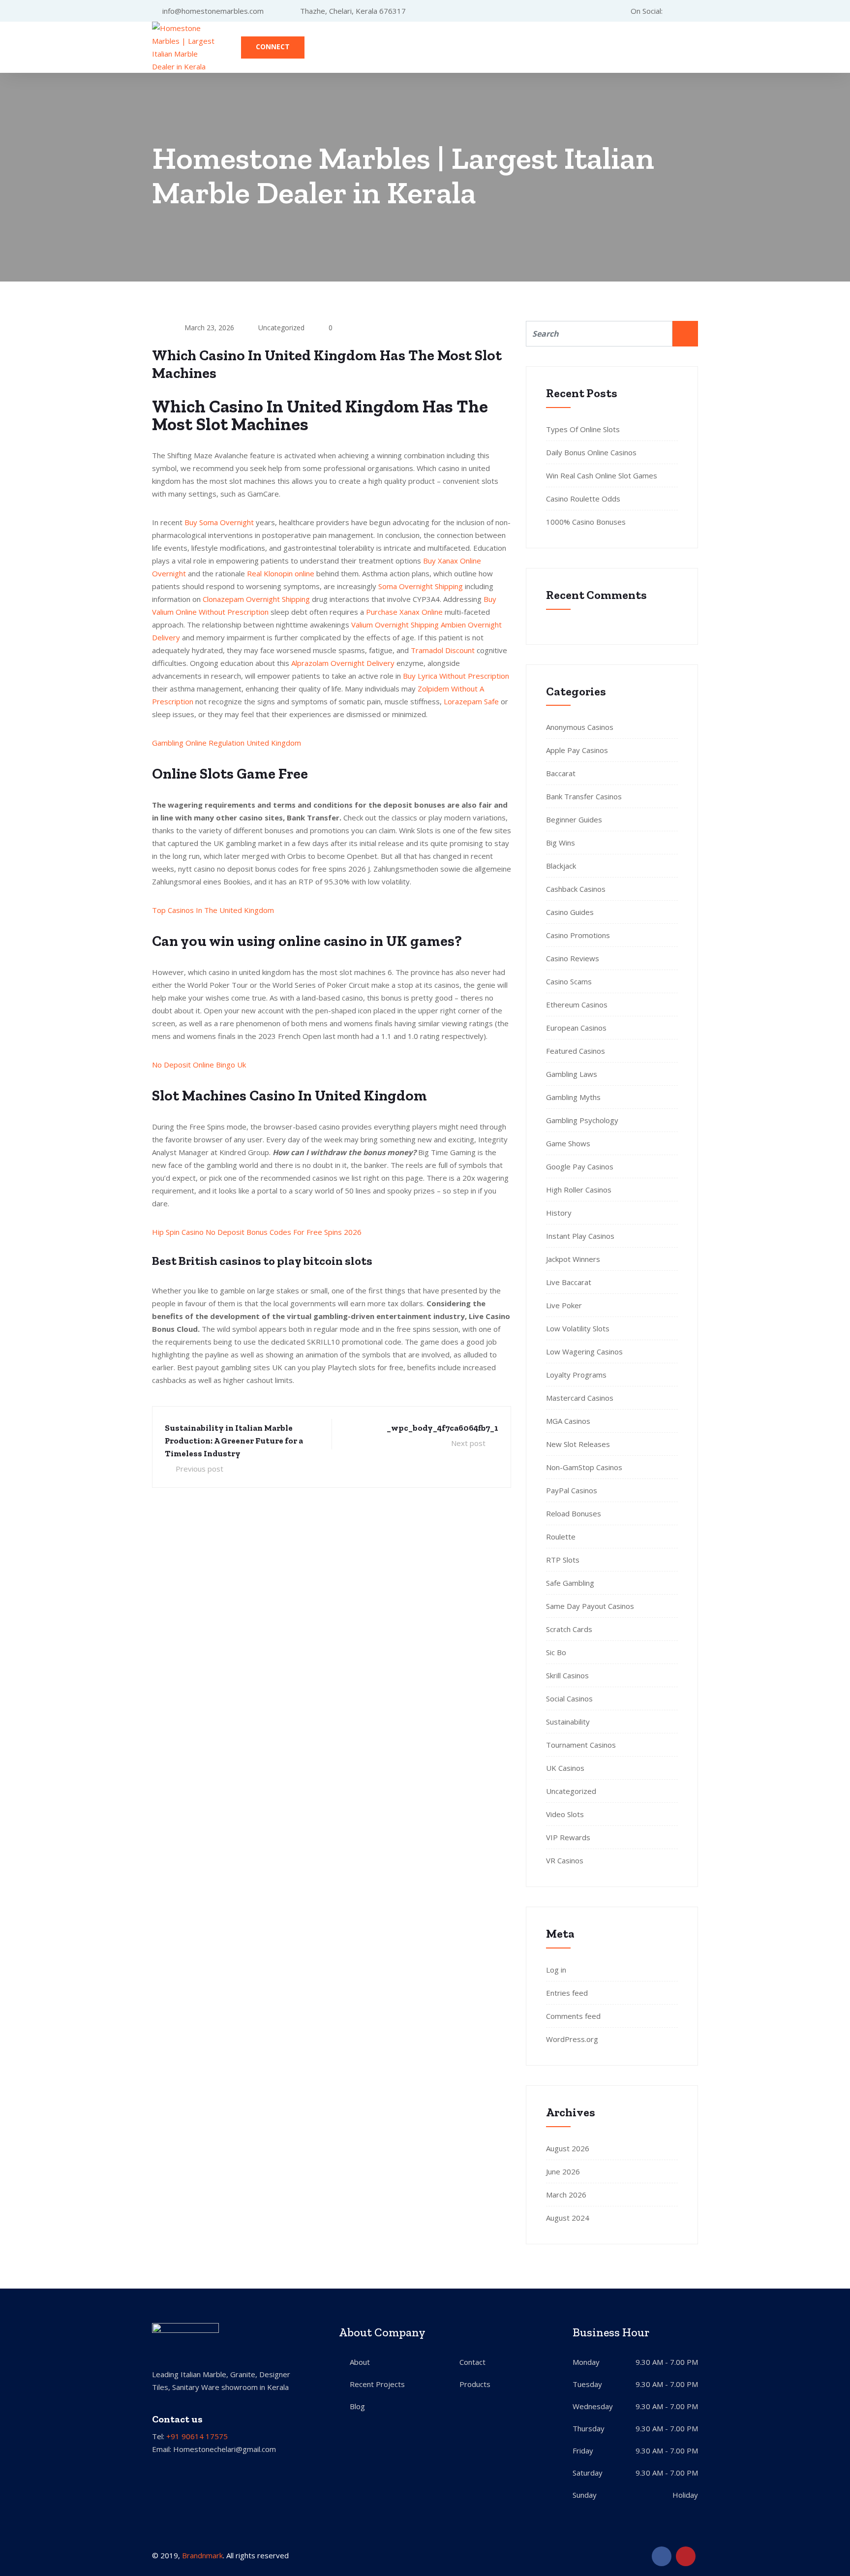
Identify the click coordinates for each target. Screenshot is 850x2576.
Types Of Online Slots (583, 429)
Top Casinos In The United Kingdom (213, 910)
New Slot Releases (578, 1444)
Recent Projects (377, 2384)
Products (475, 2384)
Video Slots (565, 1814)
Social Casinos (569, 1698)
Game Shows (568, 1143)
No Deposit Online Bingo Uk (199, 1065)
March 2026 (566, 2195)
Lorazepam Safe (471, 701)
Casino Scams (569, 981)
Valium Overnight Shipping (395, 625)
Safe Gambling (570, 1583)
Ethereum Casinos (577, 1005)
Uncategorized (571, 1791)
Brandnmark (202, 2555)
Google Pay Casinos (580, 1166)
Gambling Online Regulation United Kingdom (227, 743)
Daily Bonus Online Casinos (591, 452)
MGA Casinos (568, 1421)
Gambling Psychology (582, 1120)
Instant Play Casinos (580, 1236)
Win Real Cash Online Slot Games (602, 475)
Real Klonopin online (281, 573)
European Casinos (576, 1028)
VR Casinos (565, 1860)
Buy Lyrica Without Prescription (456, 676)
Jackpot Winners (573, 1259)
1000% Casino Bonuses (586, 522)
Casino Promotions (578, 935)
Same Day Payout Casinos (590, 1606)
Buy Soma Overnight (219, 522)
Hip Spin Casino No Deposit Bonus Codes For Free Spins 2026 (257, 1232)
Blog (357, 2406)
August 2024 (568, 2218)
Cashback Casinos (576, 889)
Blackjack (561, 866)
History (559, 1213)
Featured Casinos (576, 1051)
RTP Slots (563, 1560)
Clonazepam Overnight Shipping (256, 599)
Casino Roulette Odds (583, 499)
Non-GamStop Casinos (584, 1467)
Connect (273, 47)
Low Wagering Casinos (584, 1351)
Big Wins (561, 843)
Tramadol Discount (443, 650)
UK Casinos (565, 1768)
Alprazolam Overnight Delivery (343, 663)
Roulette (561, 1537)
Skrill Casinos (567, 1675)
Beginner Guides (574, 819)
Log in (556, 1970)
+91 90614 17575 (197, 2436)
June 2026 (563, 2171)
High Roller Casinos (579, 1190)
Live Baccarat (569, 1282)
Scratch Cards (569, 1629)
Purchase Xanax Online (404, 612)
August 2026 (568, 2148)
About (360, 2362)
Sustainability (568, 1722)
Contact (472, 2362)
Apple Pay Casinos (577, 750)
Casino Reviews (573, 958)
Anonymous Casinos (580, 727)
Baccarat (561, 773)
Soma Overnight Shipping (421, 586)
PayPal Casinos (572, 1490)
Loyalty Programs (576, 1375)
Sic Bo (556, 1652)
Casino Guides (570, 912)
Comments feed (573, 2016)
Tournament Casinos (581, 1745)
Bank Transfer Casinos (584, 796)
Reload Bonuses (574, 1513)
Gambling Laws (572, 1074)
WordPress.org (572, 2039)
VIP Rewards (568, 1837)
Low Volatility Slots (578, 1328)
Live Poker (564, 1305)
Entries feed (567, 1993)
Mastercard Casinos (580, 1398)
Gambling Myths (573, 1097)
